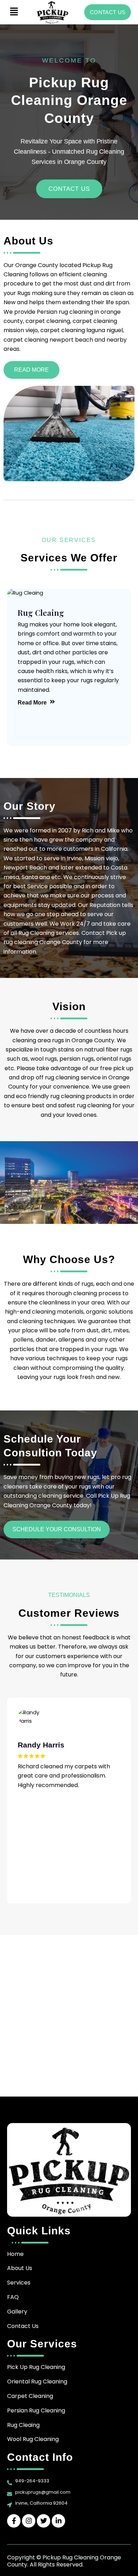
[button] (14, 12)
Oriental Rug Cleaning (37, 2382)
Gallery (17, 2312)
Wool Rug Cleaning (33, 2439)
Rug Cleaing (23, 2425)
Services (19, 2283)
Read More (32, 703)
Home (15, 2254)
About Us (20, 2268)
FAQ (13, 2297)
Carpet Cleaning (30, 2396)
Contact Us (23, 2326)
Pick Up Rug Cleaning (36, 2367)
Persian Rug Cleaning (36, 2410)
